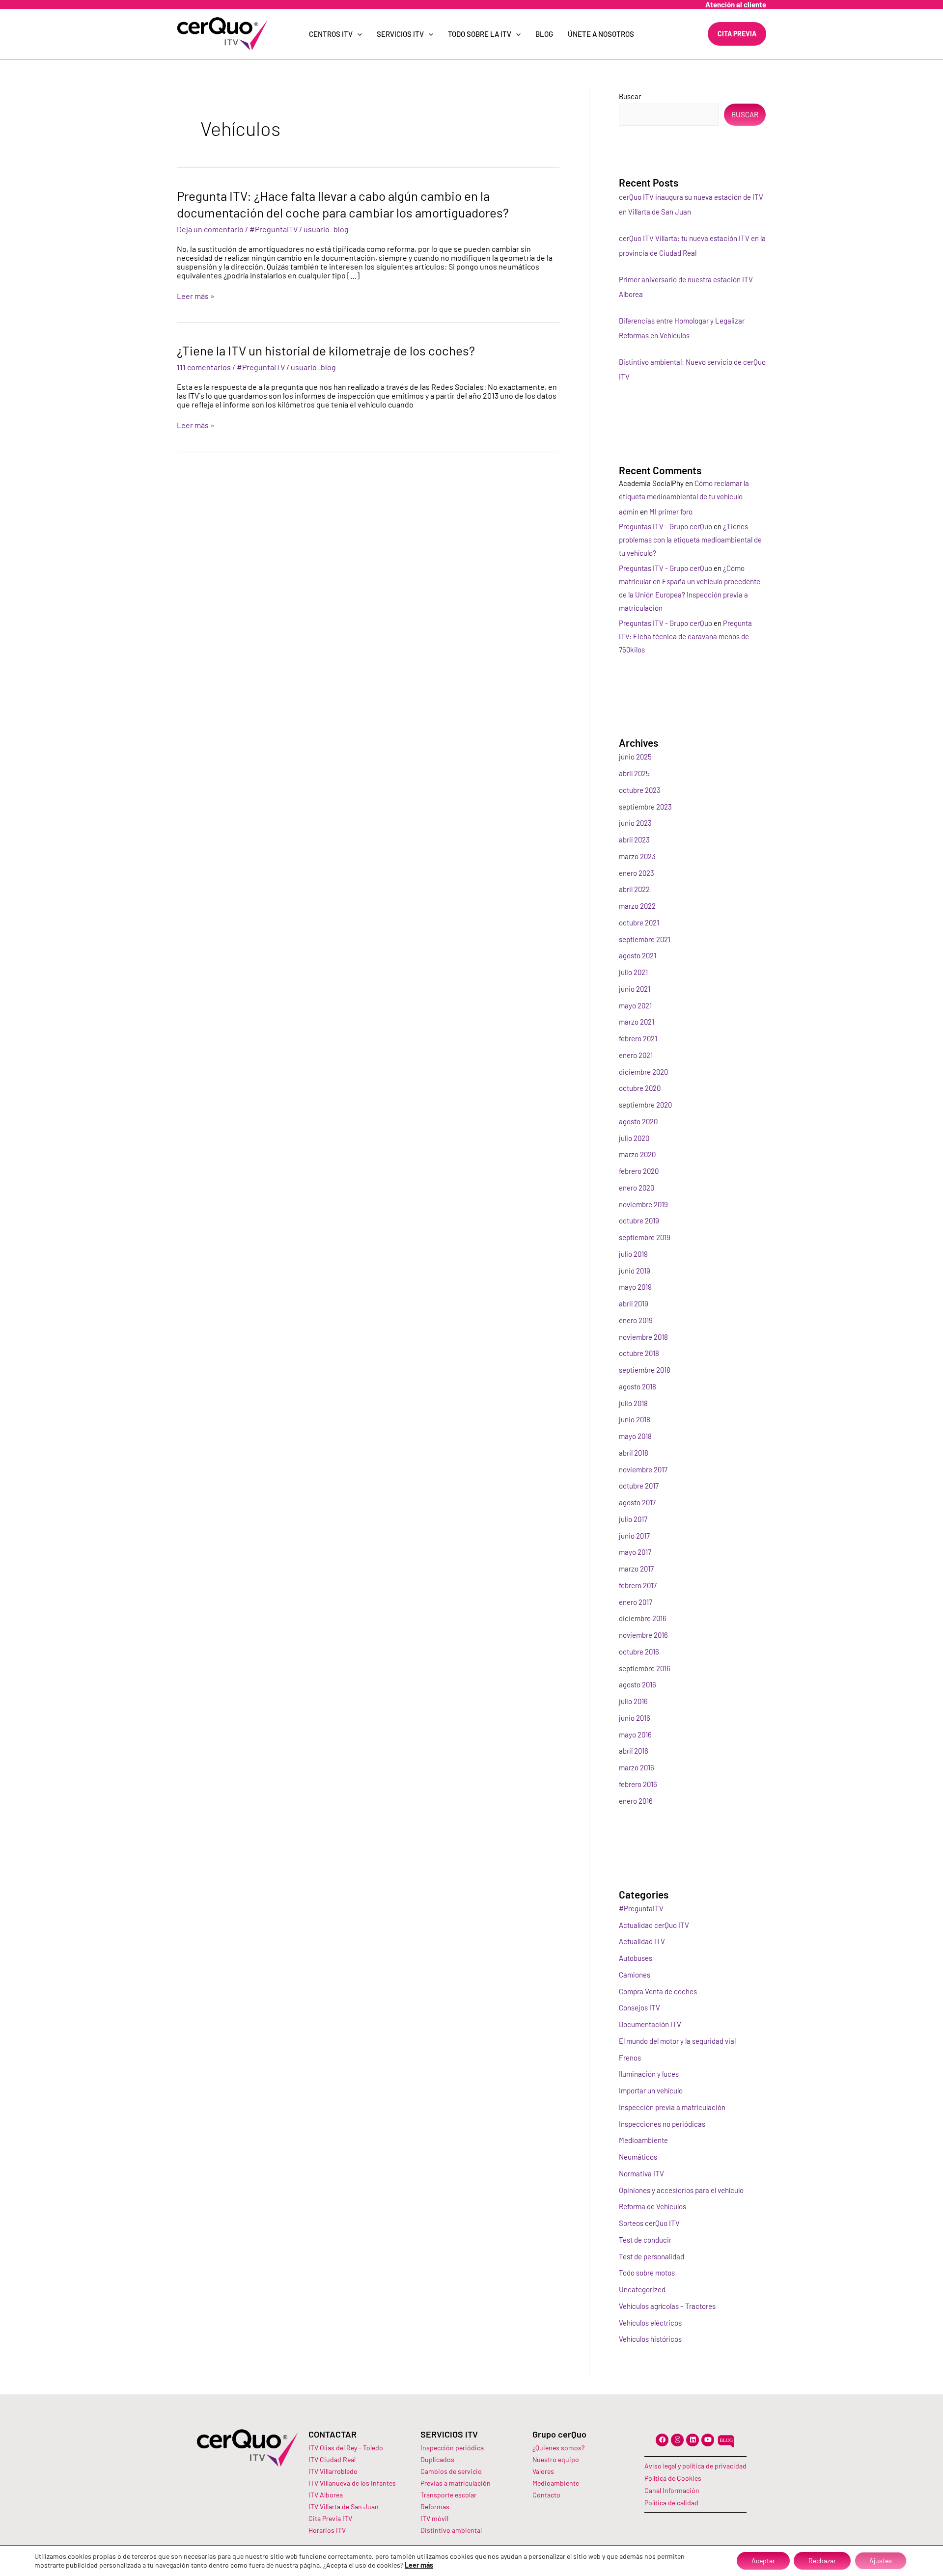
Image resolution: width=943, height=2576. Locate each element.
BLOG (544, 34)
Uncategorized (642, 2289)
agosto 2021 (638, 955)
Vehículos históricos (650, 2339)
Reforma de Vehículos (652, 2206)
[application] (357, 34)
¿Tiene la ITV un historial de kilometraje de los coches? (326, 350)
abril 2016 (634, 1751)
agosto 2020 (638, 1121)
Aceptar (763, 2561)
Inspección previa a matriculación (672, 2107)
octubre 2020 (640, 1088)
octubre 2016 (639, 1652)
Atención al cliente (736, 4)
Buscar (630, 96)
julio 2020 (634, 1138)
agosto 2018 (638, 1386)
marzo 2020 (637, 1154)
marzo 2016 (637, 1767)
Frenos (630, 2058)
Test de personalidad (652, 2256)
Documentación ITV (650, 2024)
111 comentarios (204, 367)
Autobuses (636, 1958)
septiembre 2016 (645, 1668)
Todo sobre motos (647, 2273)
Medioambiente (643, 2140)
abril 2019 (634, 1303)
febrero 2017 (638, 1585)
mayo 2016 (635, 1735)
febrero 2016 (638, 1784)
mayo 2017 (635, 1552)
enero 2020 (637, 1188)
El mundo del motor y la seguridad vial (677, 2041)
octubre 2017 (639, 1486)
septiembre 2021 (645, 939)
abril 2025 (634, 773)
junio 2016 (635, 1718)
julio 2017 (633, 1519)
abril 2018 (634, 1453)
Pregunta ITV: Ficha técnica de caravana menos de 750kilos (685, 636)
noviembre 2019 (643, 1204)
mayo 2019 (635, 1287)
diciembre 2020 (643, 1072)
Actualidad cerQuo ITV (654, 1925)
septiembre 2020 (645, 1105)
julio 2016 (633, 1701)
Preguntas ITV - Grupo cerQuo (666, 526)
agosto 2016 (638, 1684)
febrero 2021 (638, 1038)
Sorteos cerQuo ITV (649, 2223)
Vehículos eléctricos (650, 2323)
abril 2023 (634, 840)
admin (629, 512)
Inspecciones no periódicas (662, 2124)
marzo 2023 (637, 856)
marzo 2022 (637, 906)
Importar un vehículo (651, 2090)
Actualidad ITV (642, 1941)
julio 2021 (633, 972)
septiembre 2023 (645, 807)
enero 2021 (636, 1055)
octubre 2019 (639, 1220)
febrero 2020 (639, 1171)
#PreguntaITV (274, 229)
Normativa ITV (641, 2173)
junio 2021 (635, 989)
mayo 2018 (635, 1436)
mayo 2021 (635, 1005)
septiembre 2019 (645, 1237)
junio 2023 (635, 823)
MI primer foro (671, 512)
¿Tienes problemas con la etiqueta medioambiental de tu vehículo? (690, 540)
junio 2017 (634, 1536)
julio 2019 (633, 1254)
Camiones (635, 1975)
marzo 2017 (636, 1569)
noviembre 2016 (643, 1635)
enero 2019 (636, 1320)
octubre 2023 (640, 790)
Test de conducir (645, 2240)
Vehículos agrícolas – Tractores (667, 2306)
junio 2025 (635, 757)
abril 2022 (634, 889)
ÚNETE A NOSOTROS (601, 34)
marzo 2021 (637, 1022)
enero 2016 (636, 1801)
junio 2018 (635, 1419)
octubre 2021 (639, 922)
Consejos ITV (639, 2007)
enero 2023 (637, 873)
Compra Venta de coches (658, 1991)
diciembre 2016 (643, 1618)
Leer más (419, 2565)
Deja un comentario (210, 229)
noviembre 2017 (643, 1469)
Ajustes (881, 2561)
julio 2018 (633, 1403)
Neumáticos (638, 2157)
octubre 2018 (639, 1353)
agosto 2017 (637, 1502)
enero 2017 (636, 1602)
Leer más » (196, 296)
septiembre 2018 (645, 1370)
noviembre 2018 (643, 1337)
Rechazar (822, 2561)
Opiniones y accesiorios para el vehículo (681, 2190)
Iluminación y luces (649, 2074)
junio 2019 (635, 1271)
